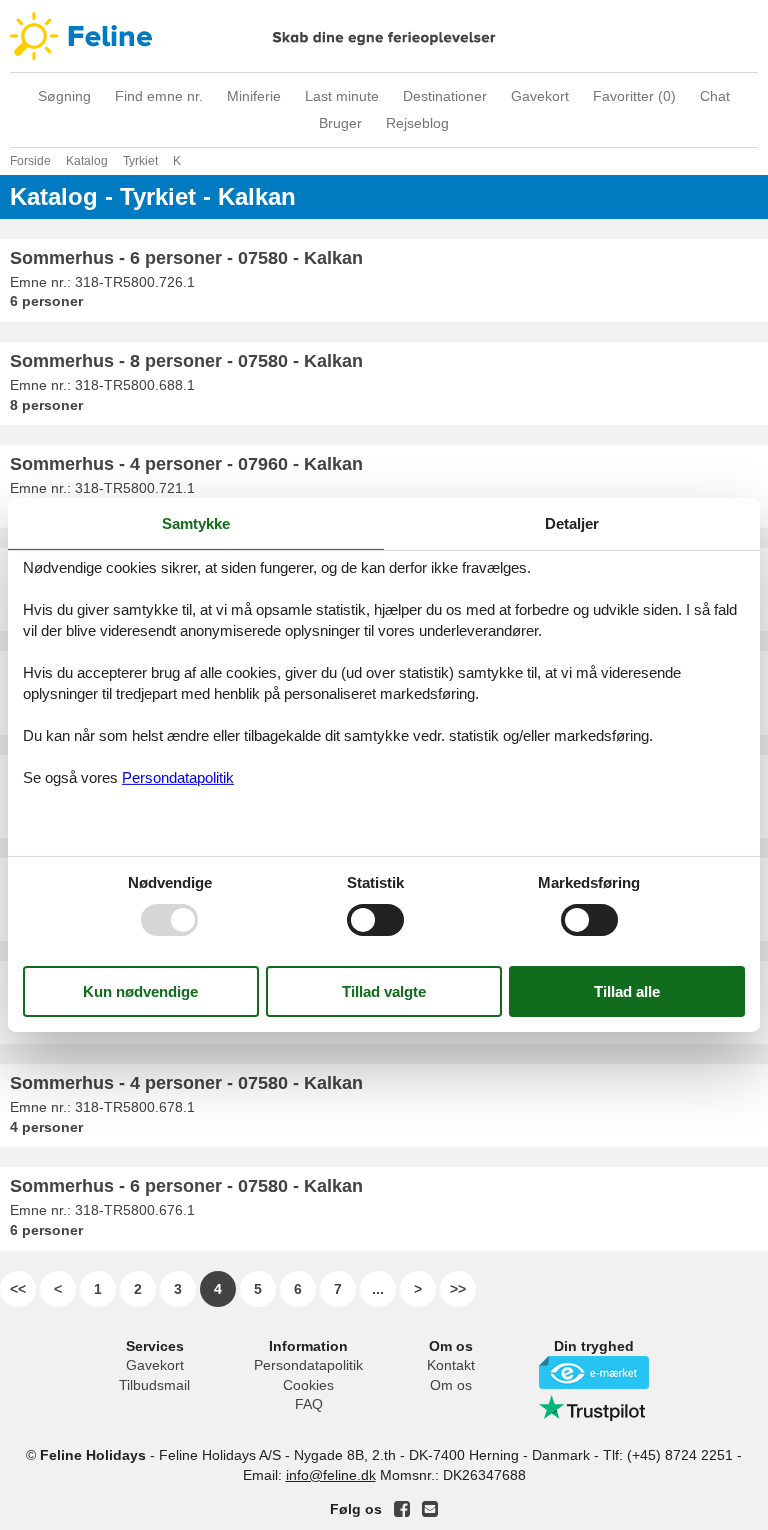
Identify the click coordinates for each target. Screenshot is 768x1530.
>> (458, 1289)
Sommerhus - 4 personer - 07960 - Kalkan (186, 464)
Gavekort (540, 96)
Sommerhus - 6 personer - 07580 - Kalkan (186, 258)
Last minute (342, 96)
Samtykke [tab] (196, 523)
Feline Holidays (384, 36)
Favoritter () (634, 96)
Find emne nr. (159, 96)
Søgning (64, 96)
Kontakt (451, 1365)
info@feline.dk (331, 1475)
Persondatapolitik (308, 1365)
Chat (715, 96)
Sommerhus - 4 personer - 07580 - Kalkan (186, 1083)
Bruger (340, 123)
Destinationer (445, 96)
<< (18, 1289)
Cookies (308, 1385)
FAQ (309, 1404)
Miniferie (254, 96)
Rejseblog (417, 123)
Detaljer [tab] (572, 523)
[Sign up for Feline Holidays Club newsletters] (430, 1509)
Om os (451, 1385)
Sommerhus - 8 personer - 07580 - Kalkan (186, 361)
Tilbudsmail (154, 1385)
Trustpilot (594, 1408)
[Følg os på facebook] (402, 1509)
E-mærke (594, 1372)
